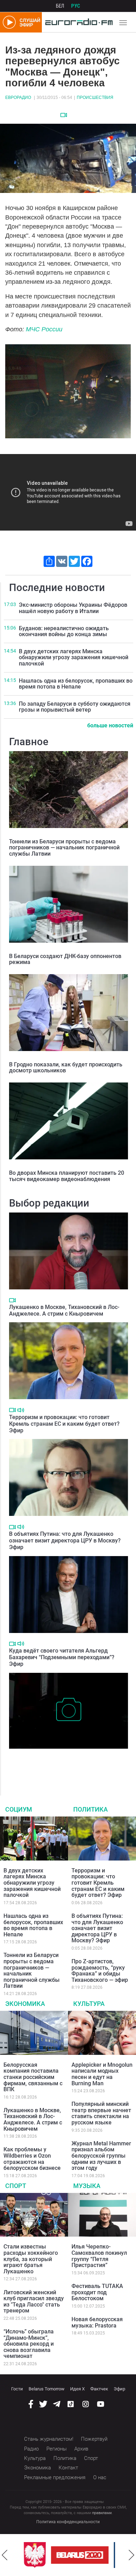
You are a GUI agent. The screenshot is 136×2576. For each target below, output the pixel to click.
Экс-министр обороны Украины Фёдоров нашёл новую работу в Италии (73, 608)
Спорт (16, 2186)
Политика (90, 1809)
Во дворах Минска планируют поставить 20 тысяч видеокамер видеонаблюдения (67, 1176)
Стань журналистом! (49, 2439)
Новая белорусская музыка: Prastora (97, 2322)
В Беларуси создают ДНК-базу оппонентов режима (65, 959)
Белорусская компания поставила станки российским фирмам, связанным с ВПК (33, 2077)
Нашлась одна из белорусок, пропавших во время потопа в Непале (76, 684)
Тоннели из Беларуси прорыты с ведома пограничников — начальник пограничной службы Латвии (64, 848)
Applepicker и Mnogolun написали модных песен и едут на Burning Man (102, 2074)
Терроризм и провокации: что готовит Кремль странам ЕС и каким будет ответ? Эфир (64, 1424)
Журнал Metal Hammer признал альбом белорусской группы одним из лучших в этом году (101, 2156)
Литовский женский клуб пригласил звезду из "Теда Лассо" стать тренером (34, 2302)
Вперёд (131, 2555)
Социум (19, 1809)
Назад (5, 2555)
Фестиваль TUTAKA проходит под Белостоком (97, 2292)
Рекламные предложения (55, 2477)
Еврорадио (18, 98)
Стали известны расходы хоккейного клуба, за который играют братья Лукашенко (31, 2259)
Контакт (68, 2468)
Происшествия (95, 98)
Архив (81, 2449)
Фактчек (99, 2389)
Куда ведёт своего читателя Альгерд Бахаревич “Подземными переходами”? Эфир (62, 1657)
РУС (76, 6)
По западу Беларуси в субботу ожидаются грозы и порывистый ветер (75, 707)
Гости (17, 2389)
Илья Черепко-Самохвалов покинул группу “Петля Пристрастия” (99, 2256)
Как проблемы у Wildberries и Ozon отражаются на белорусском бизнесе (32, 2159)
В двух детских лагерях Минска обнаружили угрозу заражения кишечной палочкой (74, 657)
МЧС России (44, 329)
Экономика (25, 2004)
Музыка (87, 2186)
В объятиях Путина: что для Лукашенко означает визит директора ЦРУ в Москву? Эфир (65, 1541)
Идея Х (77, 2389)
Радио (31, 2449)
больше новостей (110, 725)
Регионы (56, 2449)
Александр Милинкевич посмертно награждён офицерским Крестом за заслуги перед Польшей (67, 1763)
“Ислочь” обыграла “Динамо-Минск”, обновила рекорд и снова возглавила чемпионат (29, 2344)
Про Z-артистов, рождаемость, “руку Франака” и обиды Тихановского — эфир (100, 1971)
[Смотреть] (64, 115)
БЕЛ (60, 6)
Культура (89, 2004)
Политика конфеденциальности (68, 2522)
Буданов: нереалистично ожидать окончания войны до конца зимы (64, 631)
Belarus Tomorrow (47, 2389)
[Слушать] (21, 1410)
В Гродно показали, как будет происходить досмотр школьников (66, 1068)
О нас (100, 2477)
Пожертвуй (94, 2439)
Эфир (119, 2389)
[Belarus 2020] (77, 2555)
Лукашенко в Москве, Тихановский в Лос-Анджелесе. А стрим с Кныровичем (64, 1310)
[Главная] (77, 22)
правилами (102, 2513)
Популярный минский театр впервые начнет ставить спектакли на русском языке (101, 2113)
